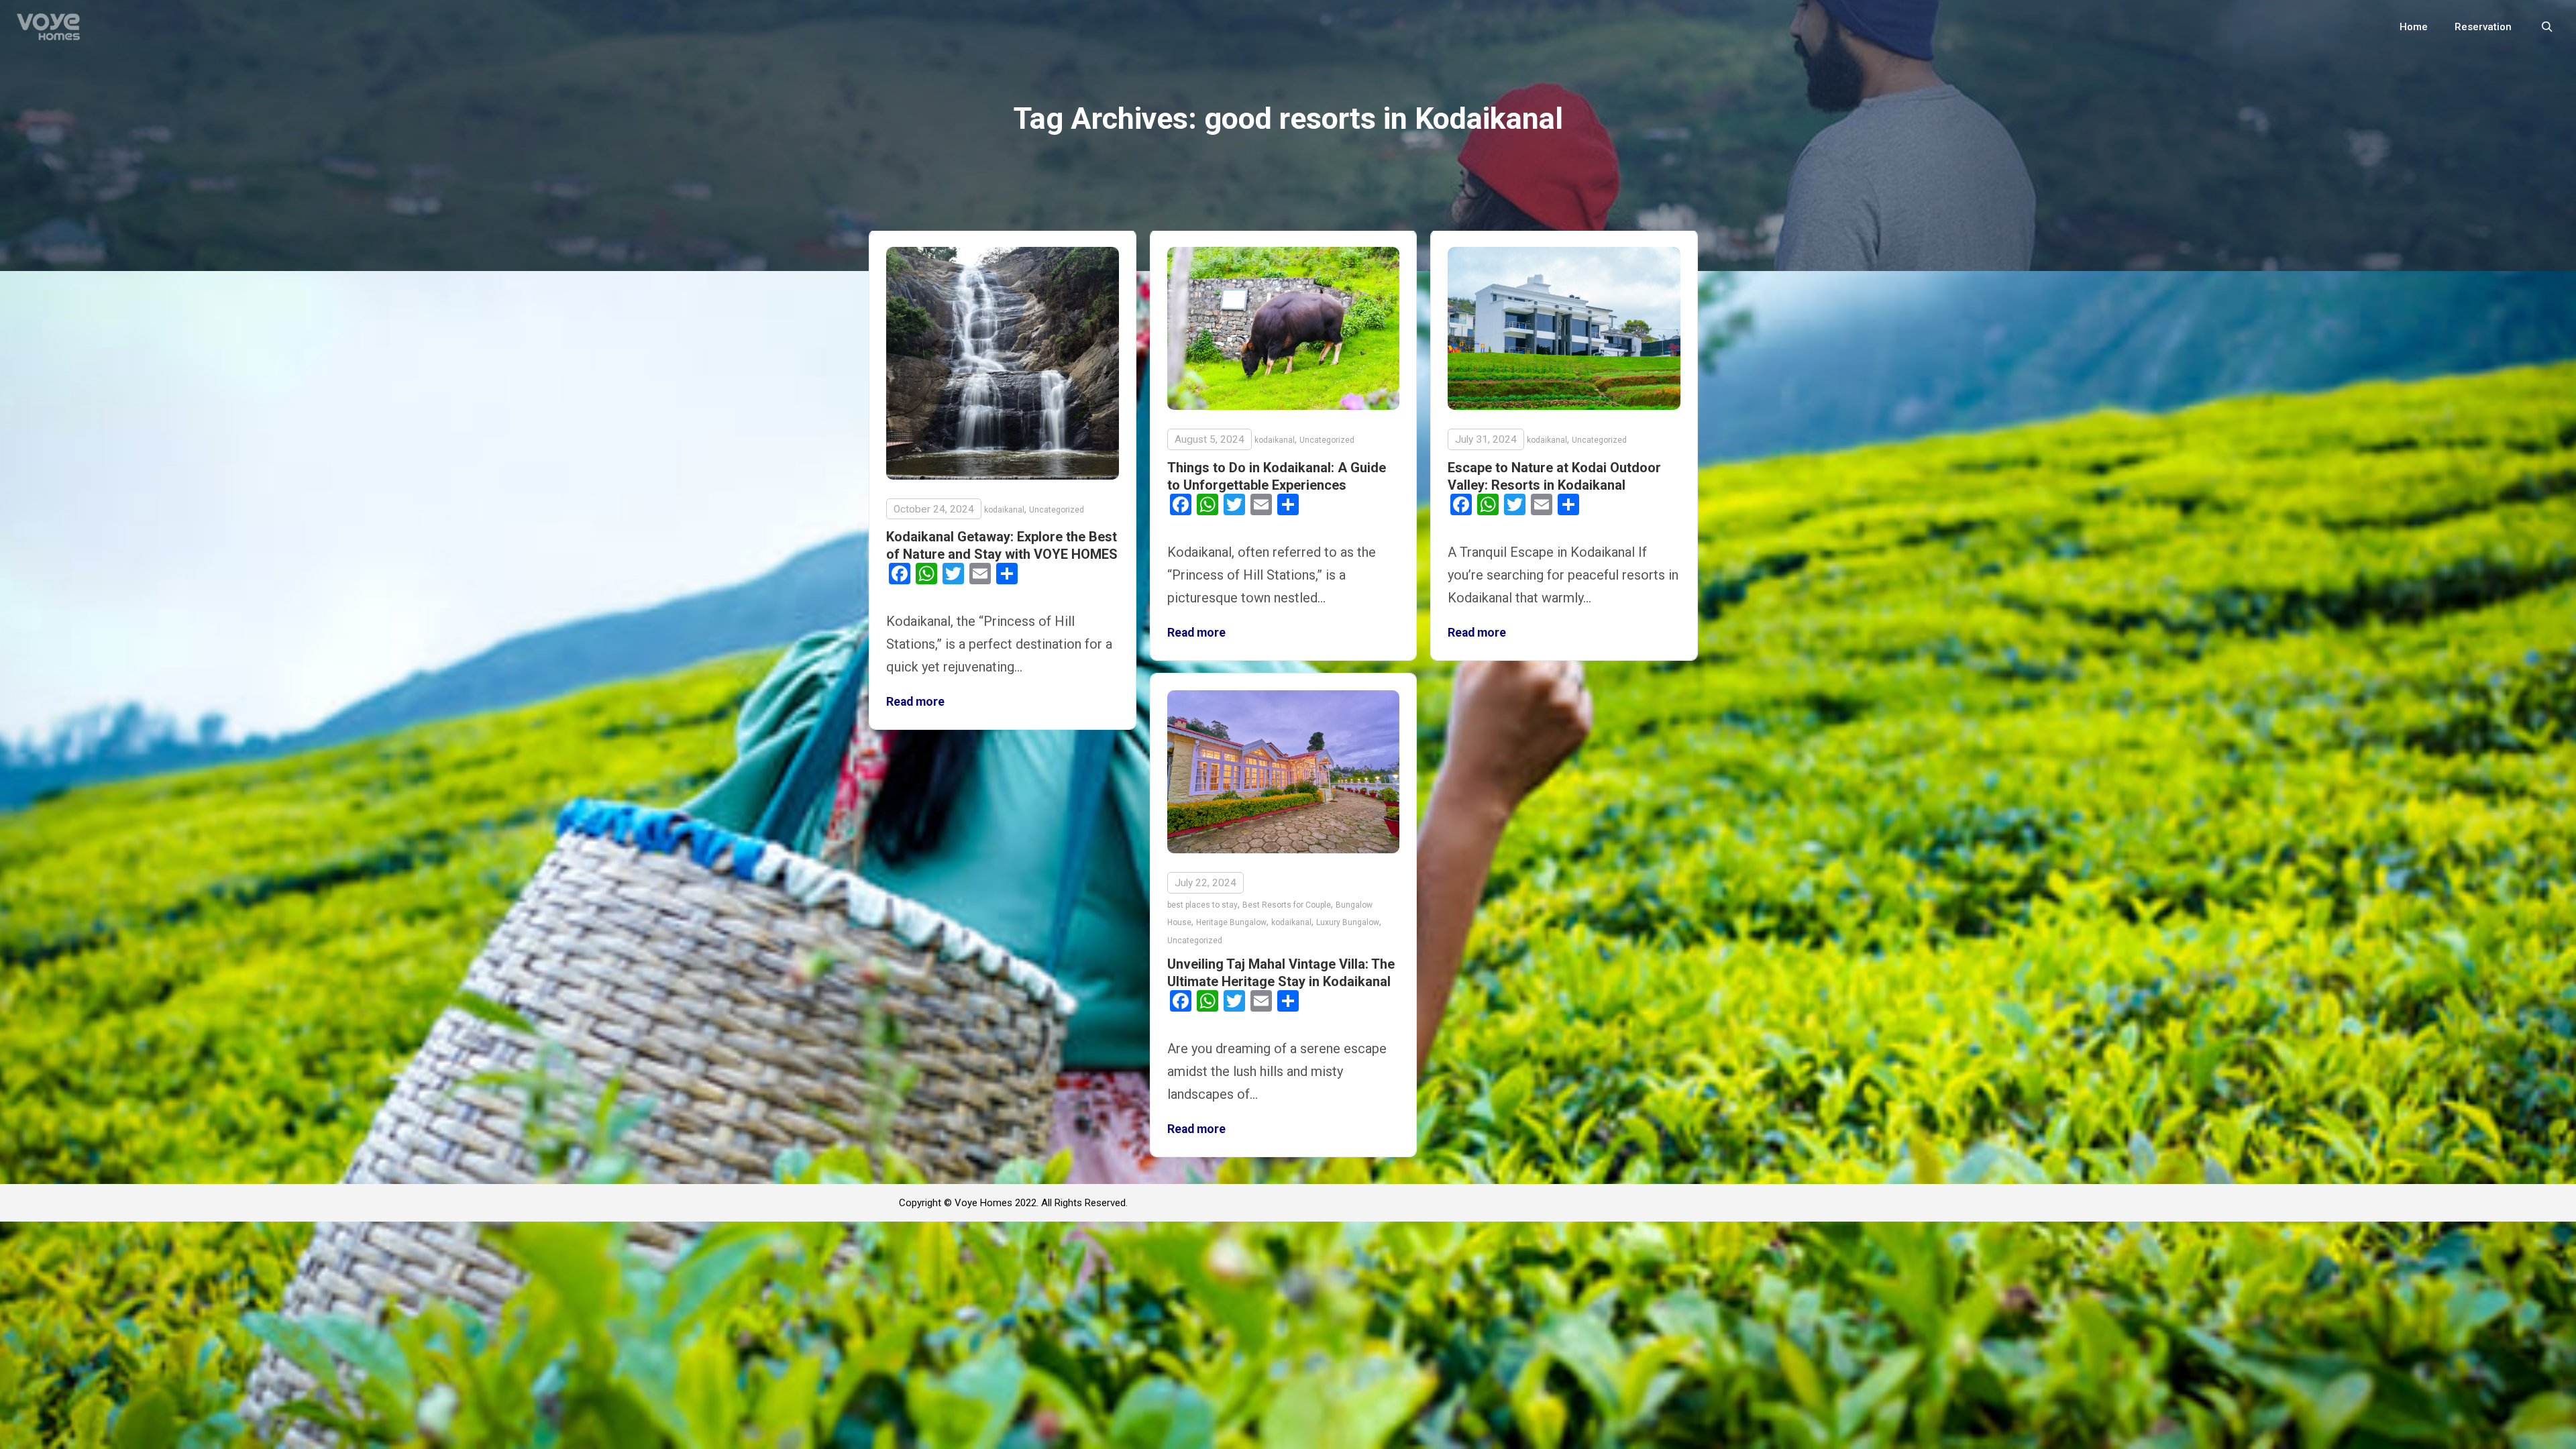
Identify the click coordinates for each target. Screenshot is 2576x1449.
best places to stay (1202, 905)
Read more (915, 702)
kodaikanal (1004, 510)
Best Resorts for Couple (1287, 905)
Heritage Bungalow (1231, 922)
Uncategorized (1057, 510)
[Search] (2547, 27)
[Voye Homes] (48, 27)
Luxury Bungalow (1348, 922)
